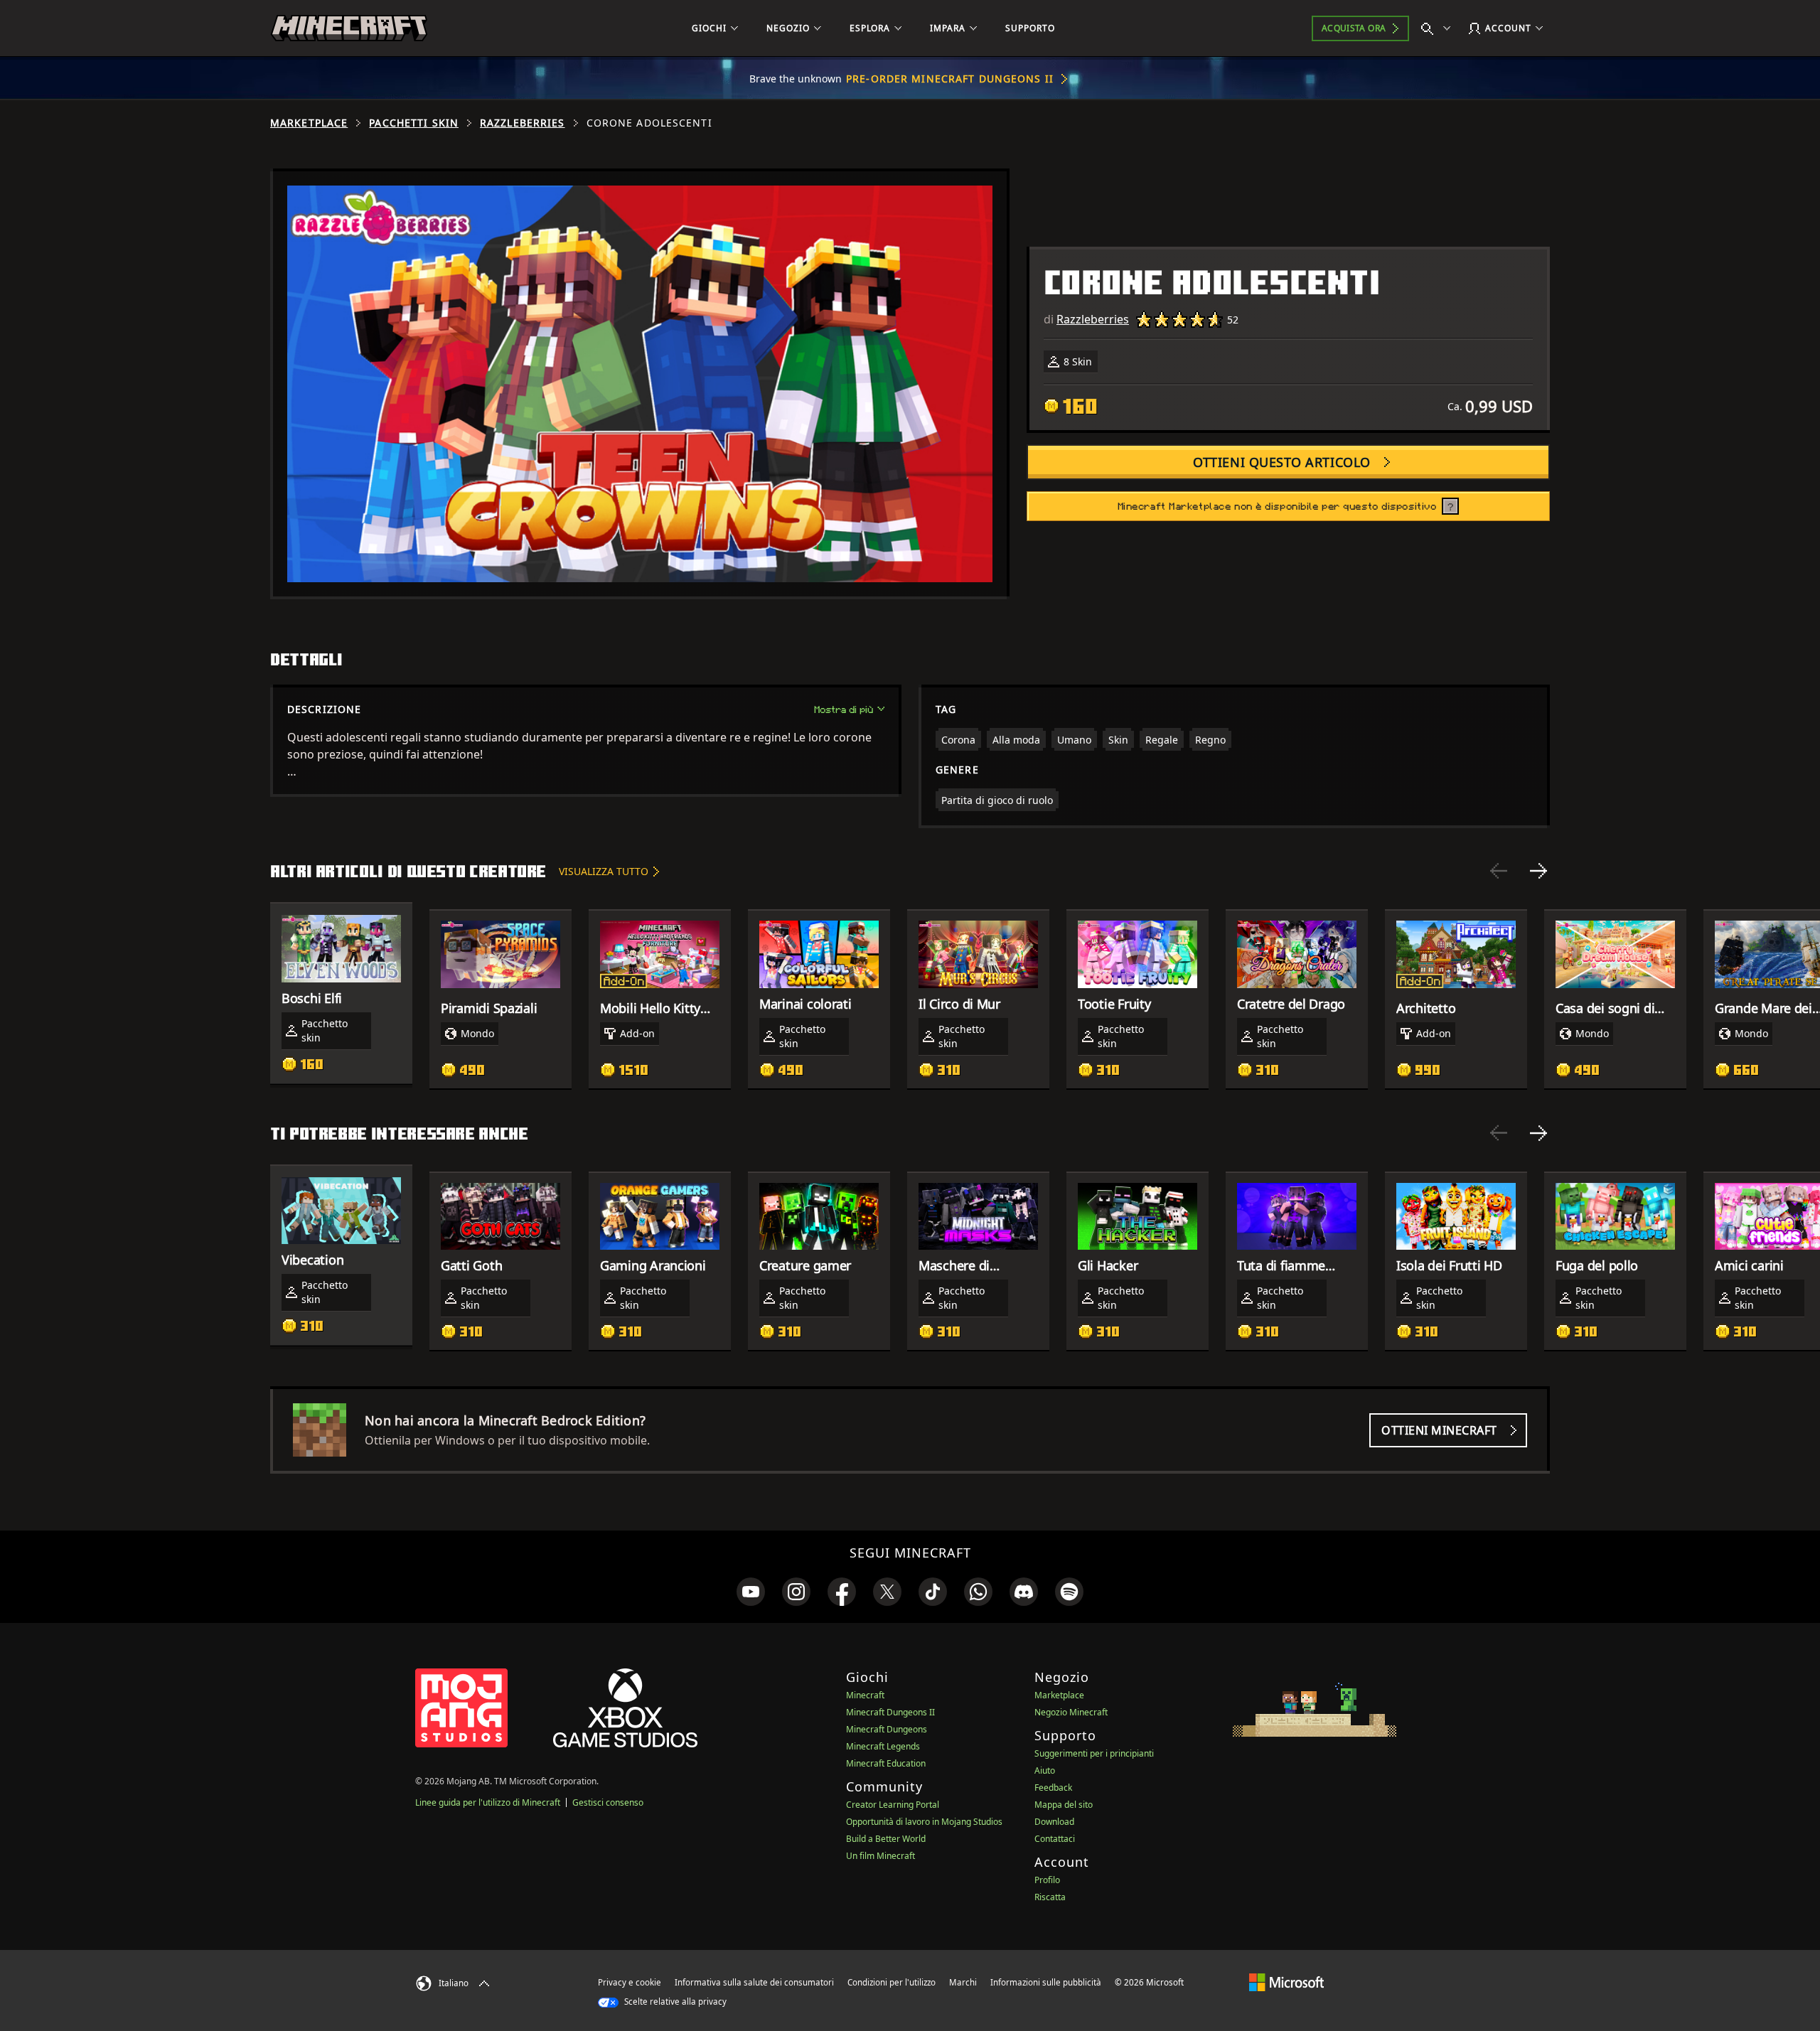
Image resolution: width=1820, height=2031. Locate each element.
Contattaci (1055, 1839)
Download (1054, 1822)
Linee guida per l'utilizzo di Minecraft (488, 1802)
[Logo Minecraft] (349, 28)
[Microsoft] (1286, 1982)
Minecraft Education (886, 1763)
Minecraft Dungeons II (890, 1712)
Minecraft (865, 1695)
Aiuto (1045, 1770)
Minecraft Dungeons (887, 1729)
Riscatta (1050, 1897)
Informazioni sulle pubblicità (1046, 1982)
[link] (751, 1592)
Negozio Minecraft (1071, 1712)
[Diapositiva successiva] (1538, 871)
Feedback (1053, 1788)
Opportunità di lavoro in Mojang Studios (924, 1822)
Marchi (963, 1982)
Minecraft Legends (883, 1746)
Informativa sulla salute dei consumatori (754, 1982)
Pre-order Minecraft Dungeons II (950, 79)
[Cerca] (1439, 28)
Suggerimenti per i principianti (1094, 1753)
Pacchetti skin (414, 123)
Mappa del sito (1064, 1805)
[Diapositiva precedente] (1499, 871)
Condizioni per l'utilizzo (892, 1982)
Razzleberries (523, 123)
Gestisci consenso (608, 1802)
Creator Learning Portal (893, 1805)
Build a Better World (886, 1839)
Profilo (1047, 1880)
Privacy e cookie (630, 1982)
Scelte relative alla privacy (674, 2001)
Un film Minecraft (880, 1856)
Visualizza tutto (604, 871)
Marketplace (309, 123)
